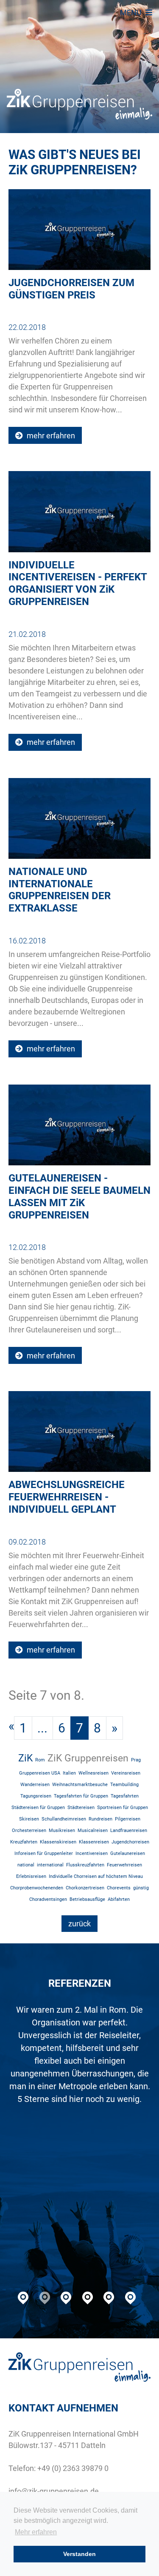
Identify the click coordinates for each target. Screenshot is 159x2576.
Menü (132, 13)
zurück (79, 1924)
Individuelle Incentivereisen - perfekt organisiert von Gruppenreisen (78, 583)
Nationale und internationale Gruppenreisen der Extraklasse (60, 890)
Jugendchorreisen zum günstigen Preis (71, 289)
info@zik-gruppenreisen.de (54, 2491)
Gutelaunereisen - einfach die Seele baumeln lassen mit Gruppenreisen (79, 1196)
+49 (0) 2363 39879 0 (73, 2468)
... (42, 1728)
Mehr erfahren (36, 2532)
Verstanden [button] (79, 2554)
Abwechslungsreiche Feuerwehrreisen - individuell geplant (67, 1497)
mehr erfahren (50, 436)
